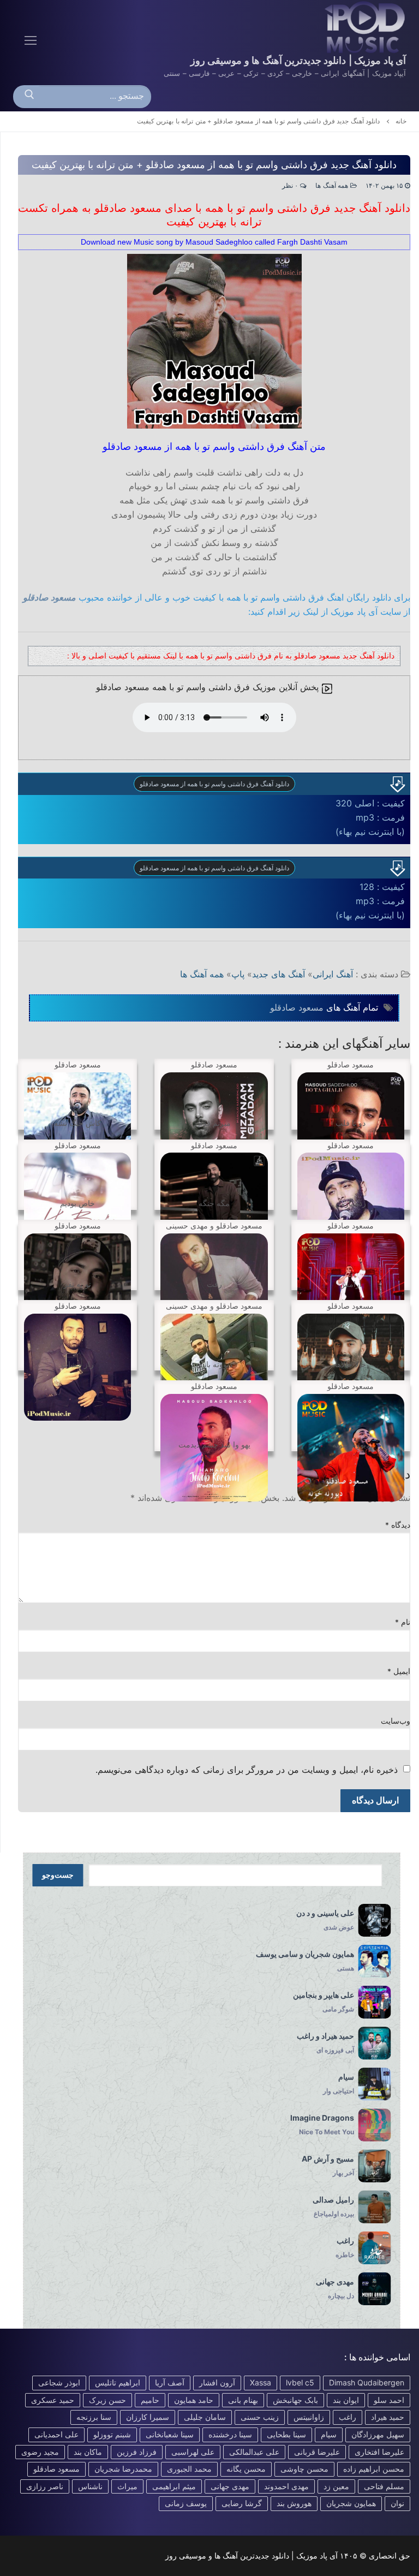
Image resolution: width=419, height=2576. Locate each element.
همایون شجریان (351, 2503)
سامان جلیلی (205, 2417)
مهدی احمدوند (286, 2486)
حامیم (150, 2400)
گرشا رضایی (242, 2503)
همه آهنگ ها (333, 186)
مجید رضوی (40, 2452)
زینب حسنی (260, 2417)
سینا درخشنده (230, 2434)
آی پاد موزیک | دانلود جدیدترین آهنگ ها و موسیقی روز (298, 60)
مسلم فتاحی (384, 2486)
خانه (401, 121)
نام (403, 1622)
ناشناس (90, 2486)
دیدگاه (398, 1525)
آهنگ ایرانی (333, 974)
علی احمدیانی (56, 2434)
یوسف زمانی (186, 2503)
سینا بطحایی (286, 2434)
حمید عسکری (53, 2400)
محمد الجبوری (189, 2469)
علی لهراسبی (193, 2452)
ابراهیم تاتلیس (118, 2382)
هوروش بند (294, 2503)
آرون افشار (217, 2382)
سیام (329, 2434)
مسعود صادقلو (49, 597)
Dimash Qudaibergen (367, 2382)
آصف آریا (170, 2382)
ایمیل (399, 1671)
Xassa (261, 2382)
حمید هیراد (388, 2417)
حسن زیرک (107, 2400)
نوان (397, 2503)
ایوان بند (346, 2400)
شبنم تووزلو (112, 2434)
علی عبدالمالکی (254, 2452)
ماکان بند (88, 2452)
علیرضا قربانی (317, 2452)
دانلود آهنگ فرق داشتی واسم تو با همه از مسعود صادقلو (214, 784)
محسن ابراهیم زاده (374, 2469)
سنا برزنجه (94, 2417)
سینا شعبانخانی (170, 2434)
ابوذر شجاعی (59, 2382)
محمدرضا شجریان (123, 2469)
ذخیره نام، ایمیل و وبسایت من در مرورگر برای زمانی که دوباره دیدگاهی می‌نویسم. (247, 1770)
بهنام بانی (243, 2400)
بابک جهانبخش (295, 2400)
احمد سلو (389, 2400)
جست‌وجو (58, 1875)
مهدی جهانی (230, 2486)
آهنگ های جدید (279, 974)
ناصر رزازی (45, 2486)
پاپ (238, 974)
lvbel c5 (300, 2382)
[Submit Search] (29, 97)
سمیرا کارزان (148, 2417)
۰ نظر (291, 186)
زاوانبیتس (309, 2417)
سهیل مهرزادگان (378, 2434)
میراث (127, 2486)
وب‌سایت (396, 1721)
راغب (348, 2417)
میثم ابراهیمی (174, 2486)
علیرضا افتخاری (379, 2452)
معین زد (336, 2486)
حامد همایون (194, 2400)
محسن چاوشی (304, 2469)
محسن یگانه (246, 2469)
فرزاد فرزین (137, 2452)
